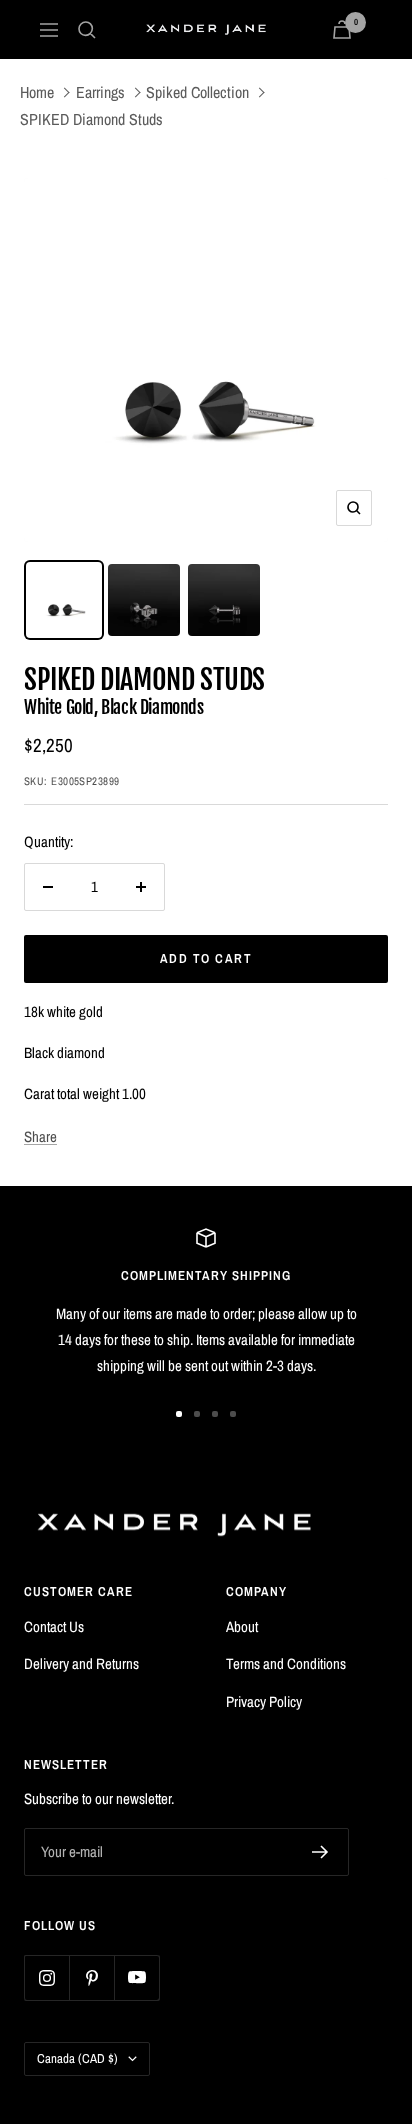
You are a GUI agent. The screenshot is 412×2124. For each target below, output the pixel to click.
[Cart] (342, 29)
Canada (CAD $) (77, 2058)
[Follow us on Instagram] (46, 1977)
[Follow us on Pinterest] (91, 1977)
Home (37, 92)
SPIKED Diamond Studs (91, 119)
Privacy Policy (264, 1701)
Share (40, 1136)
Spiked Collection (197, 92)
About (242, 1626)
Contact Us (54, 1626)
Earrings (100, 92)
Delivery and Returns (81, 1663)
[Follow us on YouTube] (136, 1977)
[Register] (320, 1852)
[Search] (87, 30)
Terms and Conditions (286, 1663)
